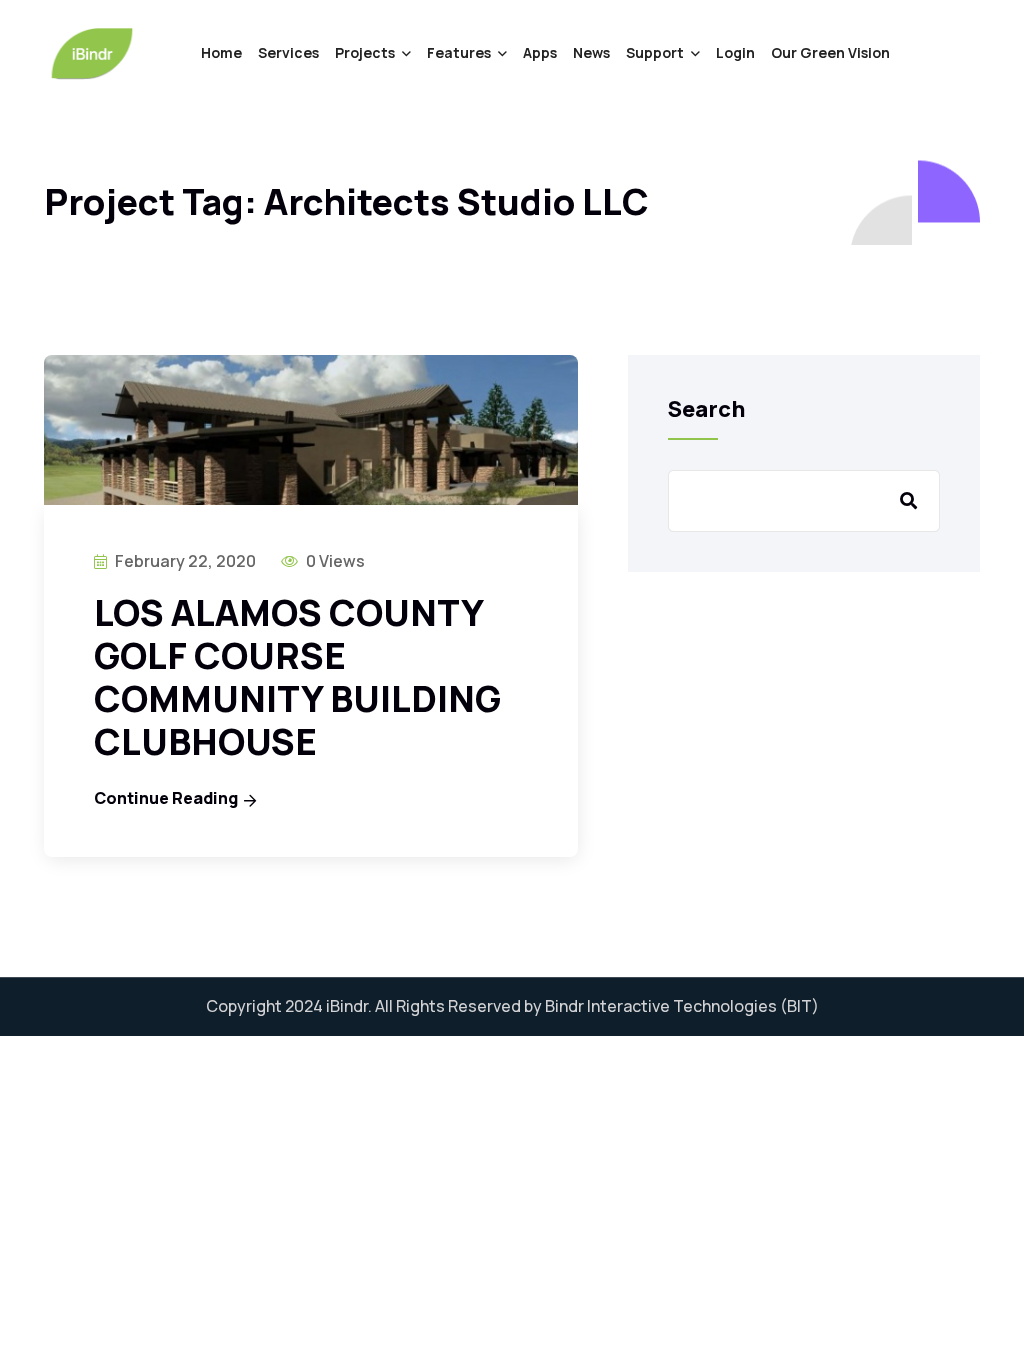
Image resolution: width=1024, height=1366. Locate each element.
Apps (540, 52)
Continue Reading (166, 798)
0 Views (334, 561)
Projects (365, 52)
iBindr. (349, 1006)
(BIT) (799, 1006)
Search (707, 409)
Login (735, 52)
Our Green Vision (830, 52)
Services (288, 52)
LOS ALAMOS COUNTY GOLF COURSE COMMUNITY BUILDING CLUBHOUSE (297, 677)
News (591, 52)
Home (221, 52)
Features (459, 52)
